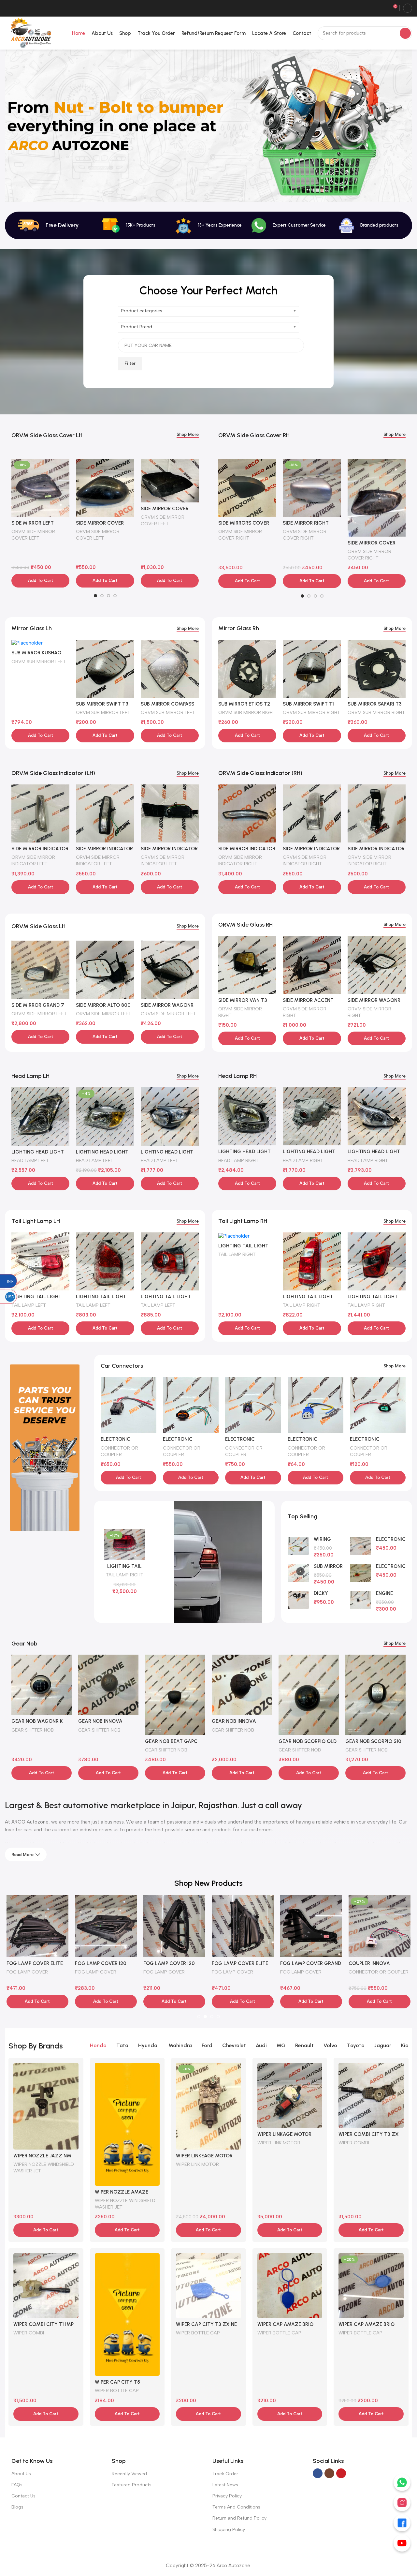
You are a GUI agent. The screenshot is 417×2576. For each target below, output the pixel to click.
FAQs (17, 2485)
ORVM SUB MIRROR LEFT (39, 662)
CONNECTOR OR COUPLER (119, 1451)
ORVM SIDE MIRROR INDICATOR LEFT (33, 860)
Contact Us (23, 2496)
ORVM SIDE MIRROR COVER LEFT (33, 535)
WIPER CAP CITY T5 (117, 2382)
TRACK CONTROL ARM (305, 1972)
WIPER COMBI (354, 2143)
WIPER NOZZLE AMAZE (122, 2192)
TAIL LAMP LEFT (29, 1305)
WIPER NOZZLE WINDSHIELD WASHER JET (44, 2167)
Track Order (225, 2474)
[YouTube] (402, 2543)
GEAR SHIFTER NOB (33, 1730)
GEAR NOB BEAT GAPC (104, 1741)
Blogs (17, 2507)
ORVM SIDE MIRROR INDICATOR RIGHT (240, 860)
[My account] (408, 8)
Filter (130, 363)
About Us (21, 2474)
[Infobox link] (289, 225)
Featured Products (132, 2485)
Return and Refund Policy (239, 2518)
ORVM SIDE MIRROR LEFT (39, 1014)
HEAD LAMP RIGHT (238, 1160)
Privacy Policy (227, 2496)
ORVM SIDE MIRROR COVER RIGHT (240, 535)
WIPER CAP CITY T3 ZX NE (206, 2324)
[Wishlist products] (383, 8)
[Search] (405, 33)
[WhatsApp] (402, 2482)
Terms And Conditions (236, 2507)
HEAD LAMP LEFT (30, 1160)
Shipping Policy (229, 2530)
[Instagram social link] (329, 2473)
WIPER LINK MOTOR (197, 2164)
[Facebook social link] (318, 2473)
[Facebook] (402, 2523)
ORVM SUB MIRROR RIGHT (247, 712)
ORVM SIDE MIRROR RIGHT (240, 1012)
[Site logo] (30, 33)
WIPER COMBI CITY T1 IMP (43, 2324)
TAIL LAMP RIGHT (237, 1254)
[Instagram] (402, 2503)
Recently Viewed (129, 2474)
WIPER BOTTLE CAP (117, 2390)
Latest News (225, 2485)
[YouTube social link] (341, 2473)
